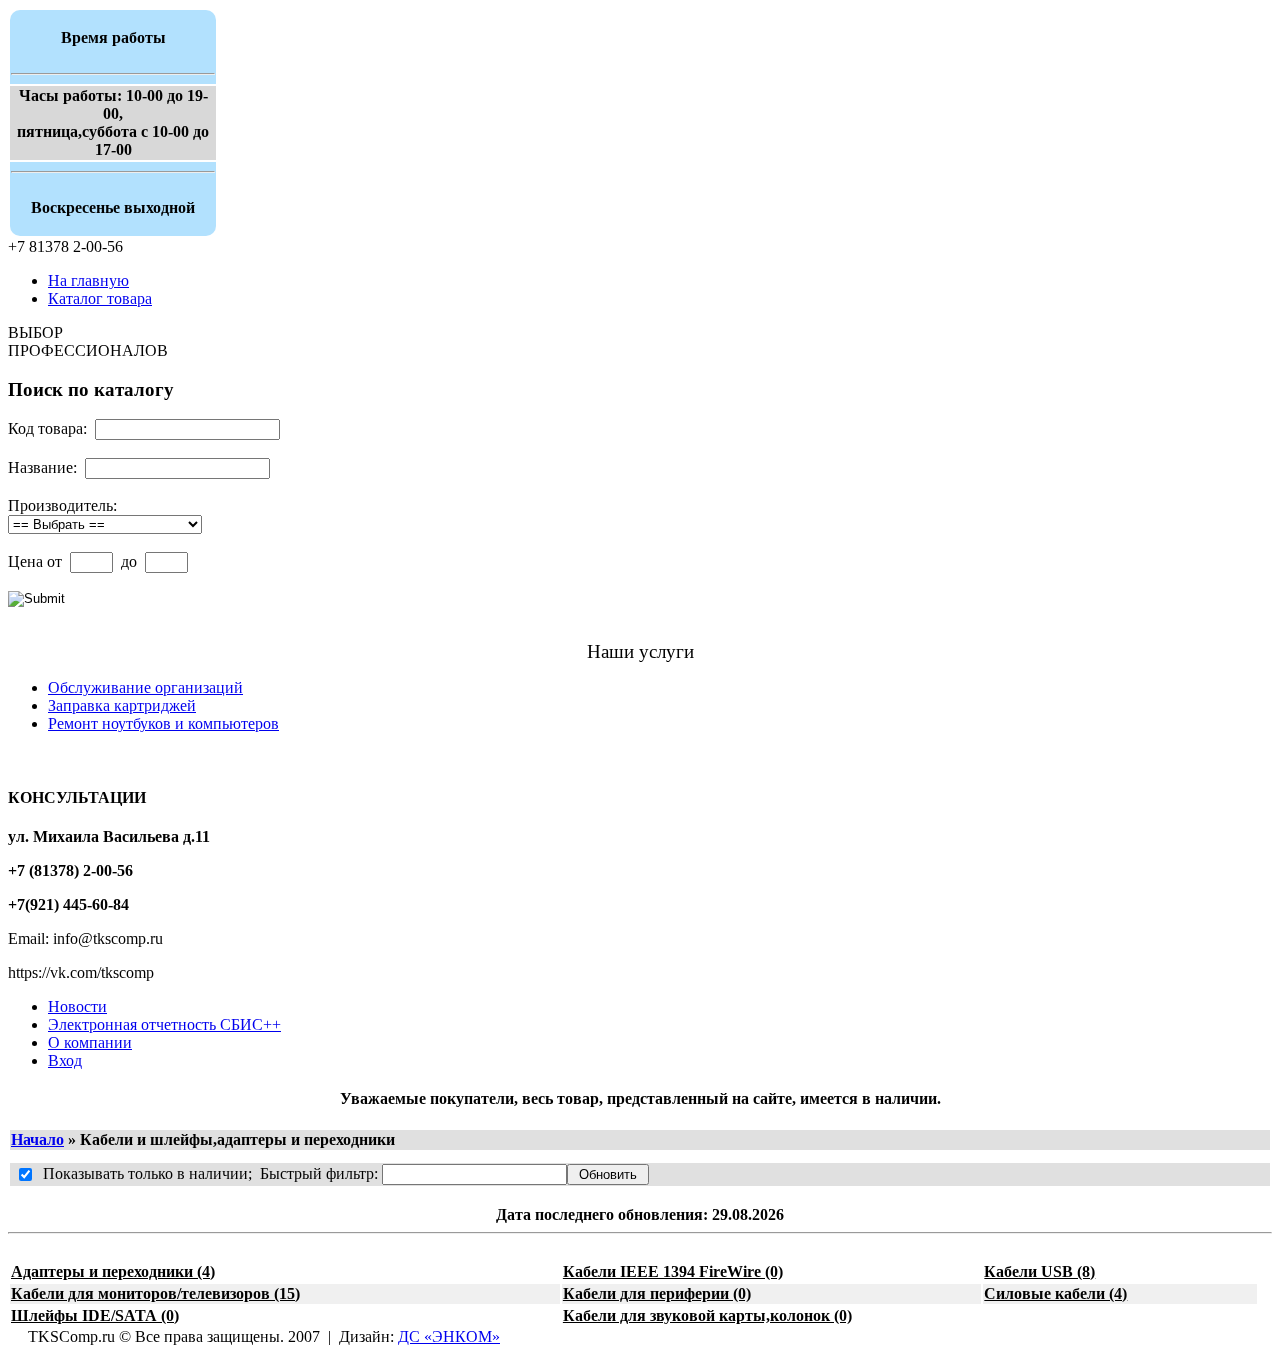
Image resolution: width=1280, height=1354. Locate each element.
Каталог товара (100, 298)
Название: (42, 467)
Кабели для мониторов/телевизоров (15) (155, 1293)
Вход (65, 1060)
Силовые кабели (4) (1055, 1293)
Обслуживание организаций (145, 687)
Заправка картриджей (122, 705)
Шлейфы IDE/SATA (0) (95, 1315)
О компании (90, 1042)
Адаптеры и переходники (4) (113, 1271)
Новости (77, 1006)
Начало (37, 1139)
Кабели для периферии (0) (657, 1293)
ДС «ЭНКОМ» (449, 1336)
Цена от (35, 561)
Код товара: (47, 428)
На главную (88, 280)
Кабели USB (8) (1039, 1271)
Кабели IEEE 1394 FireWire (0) (673, 1271)
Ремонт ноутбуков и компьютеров (163, 723)
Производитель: (62, 505)
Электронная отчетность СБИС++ (164, 1024)
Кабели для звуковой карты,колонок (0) (707, 1315)
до (129, 561)
